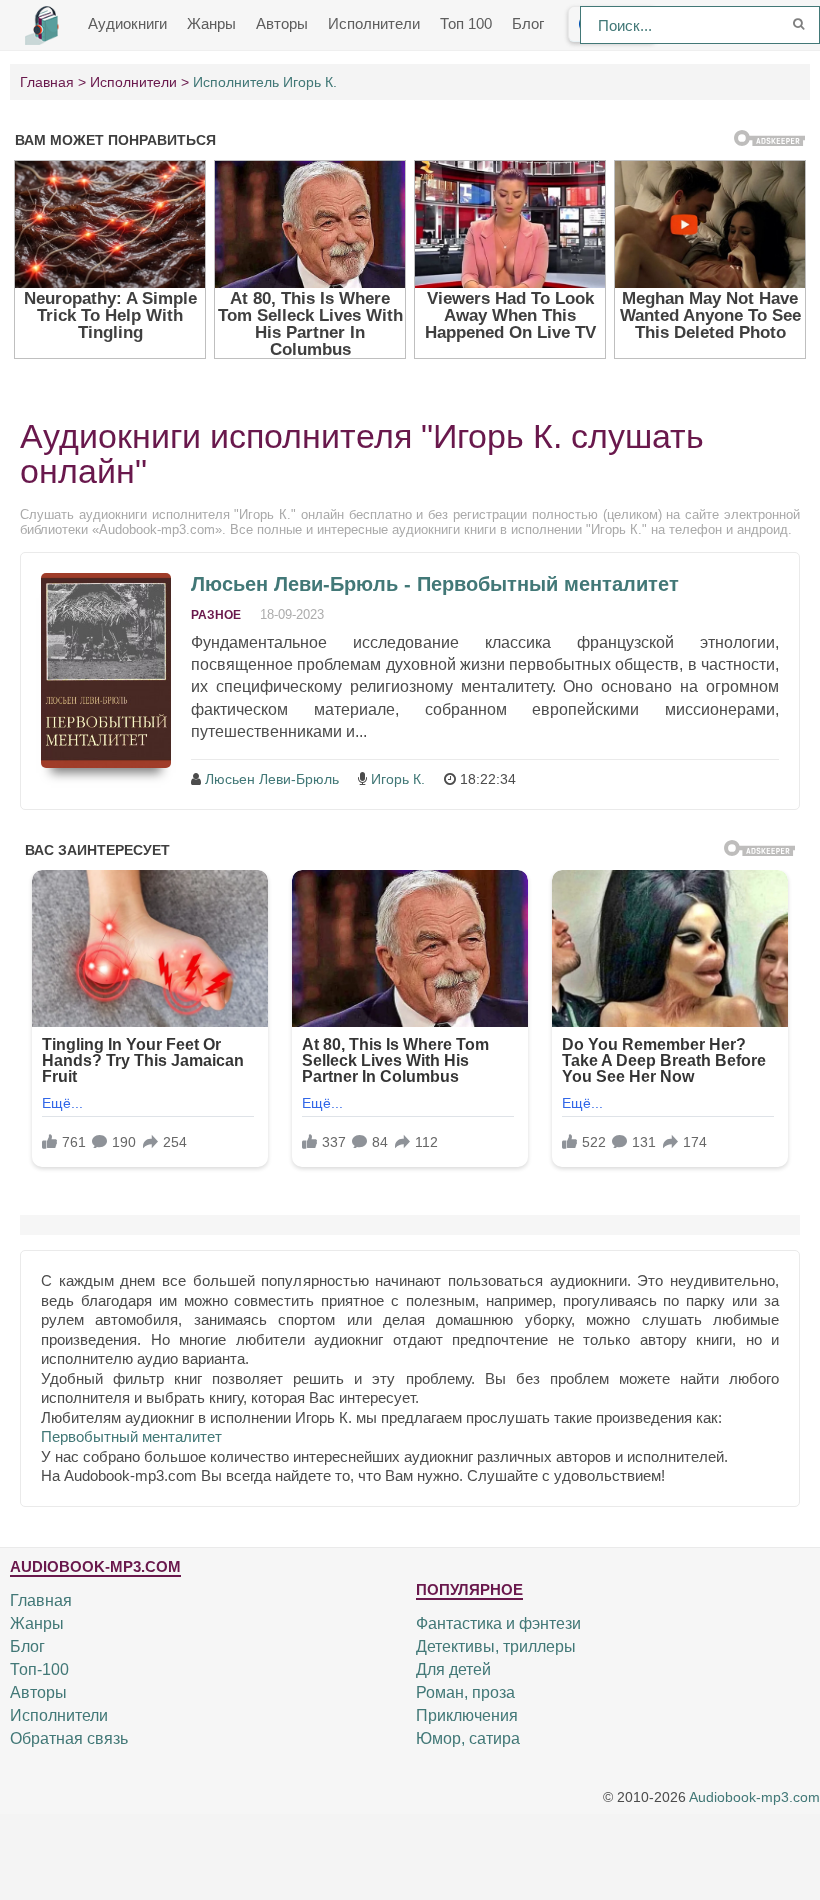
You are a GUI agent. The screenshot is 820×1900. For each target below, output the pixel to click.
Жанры (211, 23)
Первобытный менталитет (131, 1436)
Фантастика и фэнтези (498, 1623)
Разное (216, 615)
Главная (41, 1600)
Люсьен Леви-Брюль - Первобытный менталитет (435, 584)
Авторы (282, 23)
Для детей (453, 1669)
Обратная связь (69, 1738)
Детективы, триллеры (496, 1646)
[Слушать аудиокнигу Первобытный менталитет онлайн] (106, 671)
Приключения (467, 1715)
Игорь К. (398, 779)
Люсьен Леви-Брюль (272, 779)
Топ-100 (39, 1669)
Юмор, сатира (468, 1738)
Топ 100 (466, 23)
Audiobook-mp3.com (754, 1797)
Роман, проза (465, 1692)
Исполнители (374, 23)
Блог (528, 23)
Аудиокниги (127, 23)
